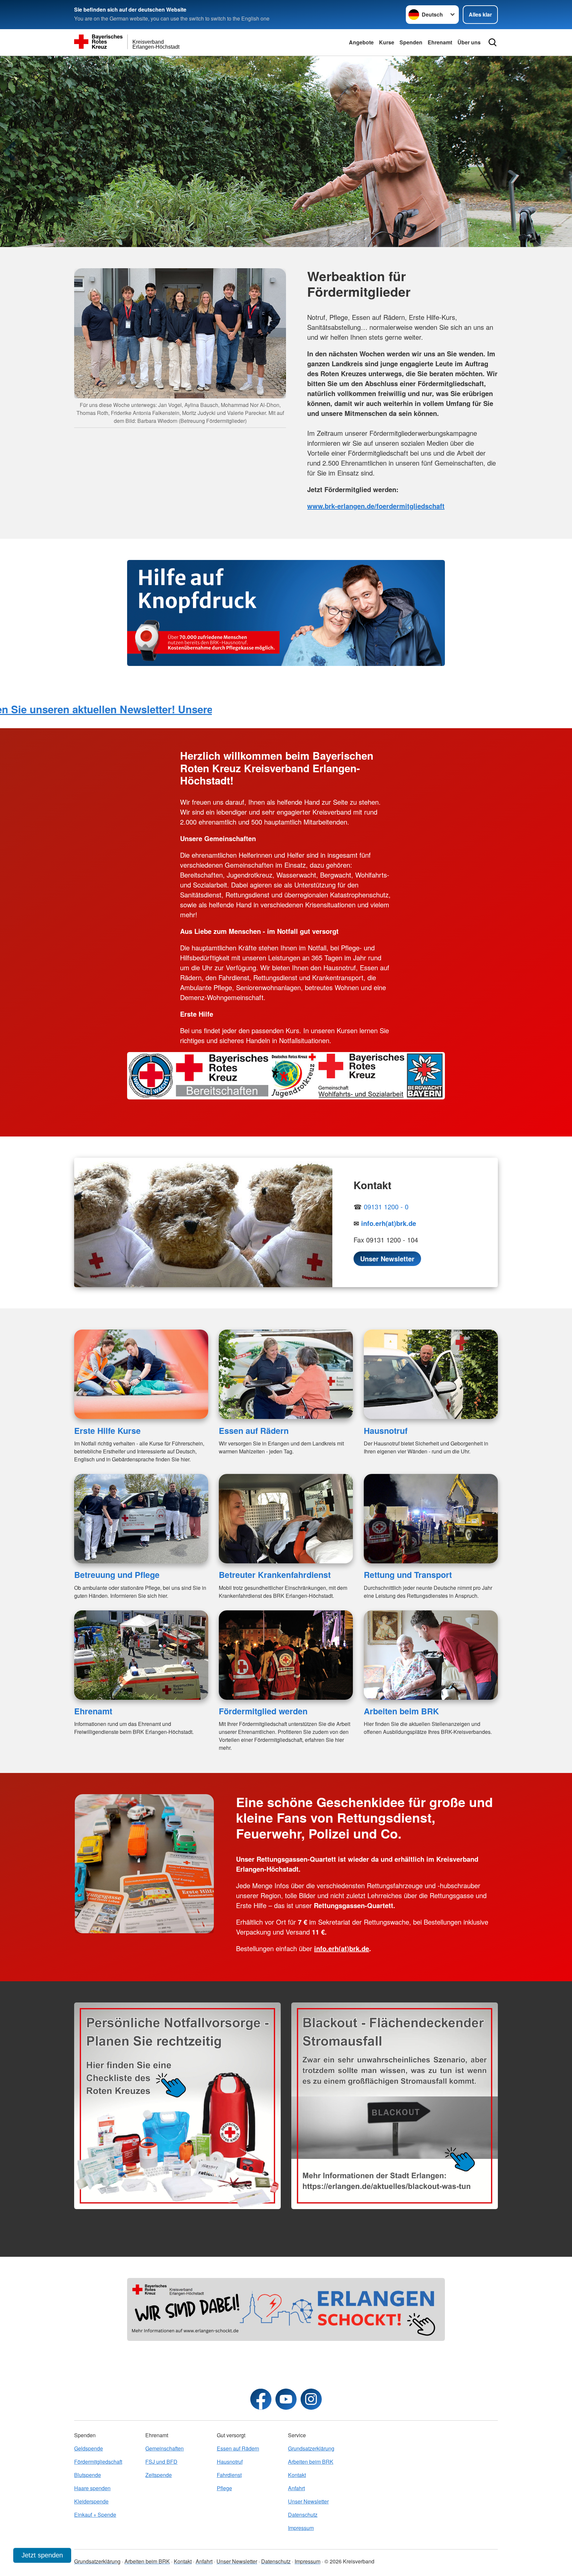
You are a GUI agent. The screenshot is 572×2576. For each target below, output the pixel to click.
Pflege (224, 2488)
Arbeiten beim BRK (401, 1711)
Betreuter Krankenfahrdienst (275, 1575)
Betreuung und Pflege (117, 1575)
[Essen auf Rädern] (286, 1374)
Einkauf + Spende (95, 2515)
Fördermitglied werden (263, 1711)
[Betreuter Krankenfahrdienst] (286, 1519)
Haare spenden (92, 2488)
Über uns (469, 42)
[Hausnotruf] (431, 1374)
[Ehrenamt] (141, 1655)
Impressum (301, 2528)
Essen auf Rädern (254, 1431)
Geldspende (89, 2448)
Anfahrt (296, 2488)
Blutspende (88, 2475)
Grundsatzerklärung (311, 2448)
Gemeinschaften (165, 2448)
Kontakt (297, 2475)
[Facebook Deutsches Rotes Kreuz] (261, 2399)
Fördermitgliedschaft (98, 2462)
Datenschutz (303, 2515)
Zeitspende (159, 2475)
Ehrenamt (440, 42)
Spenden (411, 42)
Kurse (387, 42)
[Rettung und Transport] (431, 1519)
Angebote (361, 42)
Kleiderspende (91, 2501)
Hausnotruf (386, 1431)
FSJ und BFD (161, 2462)
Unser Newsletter (308, 2501)
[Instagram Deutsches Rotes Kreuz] (311, 2399)
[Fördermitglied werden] (286, 1655)
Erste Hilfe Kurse (107, 1431)
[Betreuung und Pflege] (141, 1519)
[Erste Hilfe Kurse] (141, 1374)
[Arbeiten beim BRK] (431, 1655)
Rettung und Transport (408, 1575)
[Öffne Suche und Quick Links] (493, 42)
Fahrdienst (229, 2475)
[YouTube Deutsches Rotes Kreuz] (286, 2399)
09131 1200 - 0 (386, 1207)
